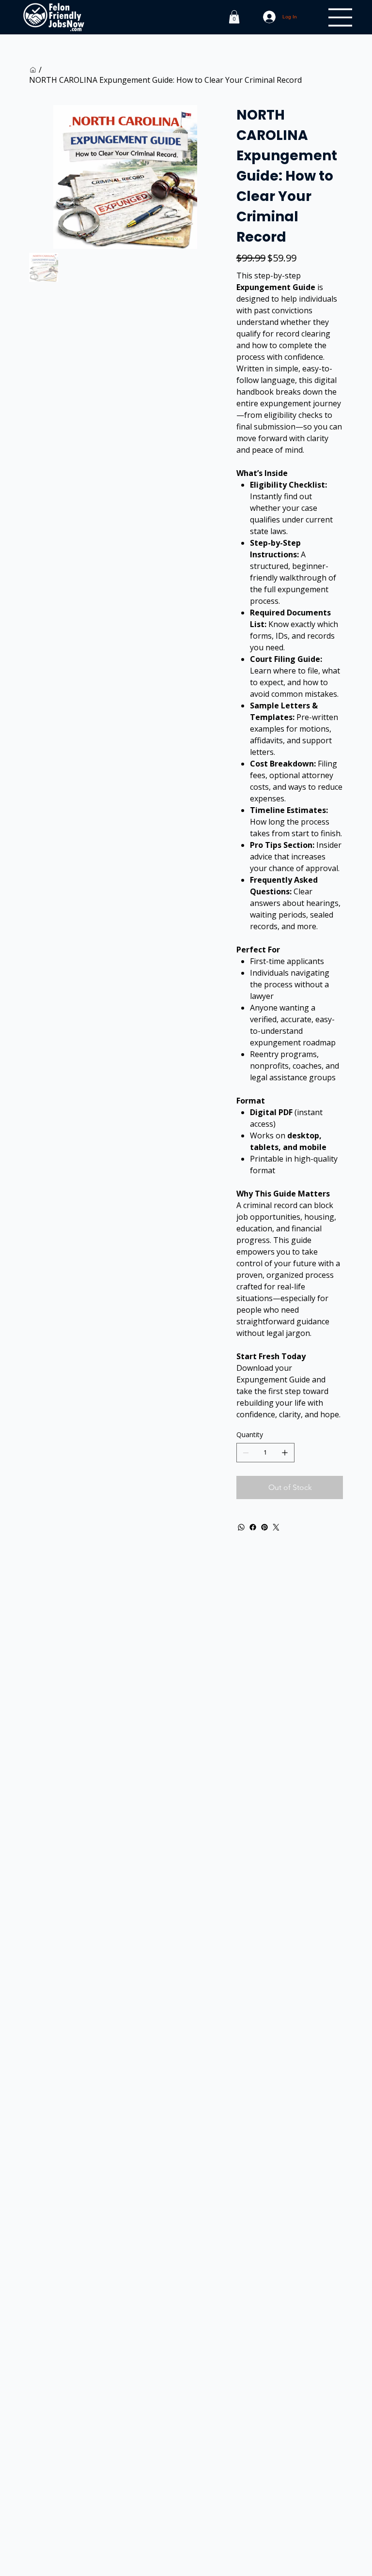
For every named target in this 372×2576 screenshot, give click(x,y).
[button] (234, 17)
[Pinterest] (264, 1527)
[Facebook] (253, 1527)
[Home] (33, 70)
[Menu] (341, 17)
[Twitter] (276, 1527)
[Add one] (285, 1453)
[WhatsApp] (241, 1527)
